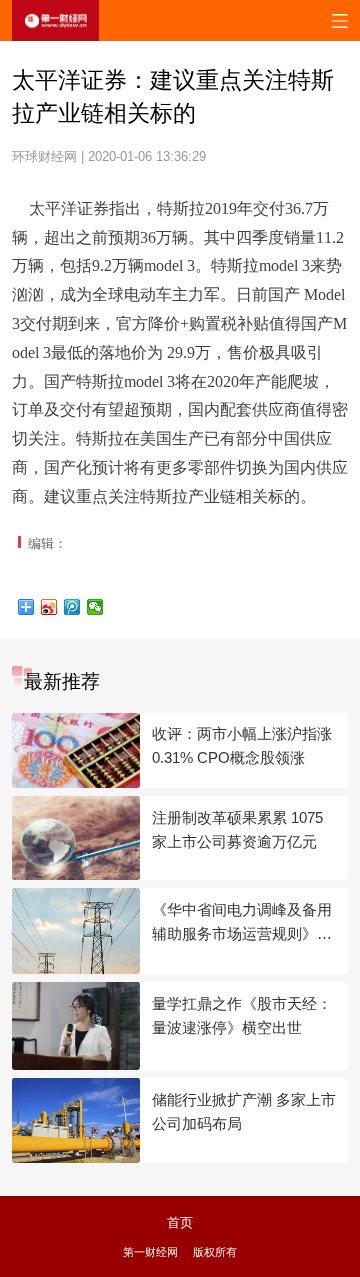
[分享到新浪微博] (49, 607)
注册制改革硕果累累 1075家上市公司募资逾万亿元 (237, 829)
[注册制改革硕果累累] (76, 837)
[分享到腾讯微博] (72, 607)
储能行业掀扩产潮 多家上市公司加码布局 (244, 1111)
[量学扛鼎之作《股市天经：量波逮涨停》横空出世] (76, 1025)
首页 (180, 1222)
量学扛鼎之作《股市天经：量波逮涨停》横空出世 (242, 1015)
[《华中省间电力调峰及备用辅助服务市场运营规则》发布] (76, 930)
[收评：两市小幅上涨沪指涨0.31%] (76, 750)
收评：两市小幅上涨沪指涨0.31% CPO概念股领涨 (242, 745)
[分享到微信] (95, 607)
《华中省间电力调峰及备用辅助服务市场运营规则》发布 (242, 923)
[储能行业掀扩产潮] (76, 1120)
